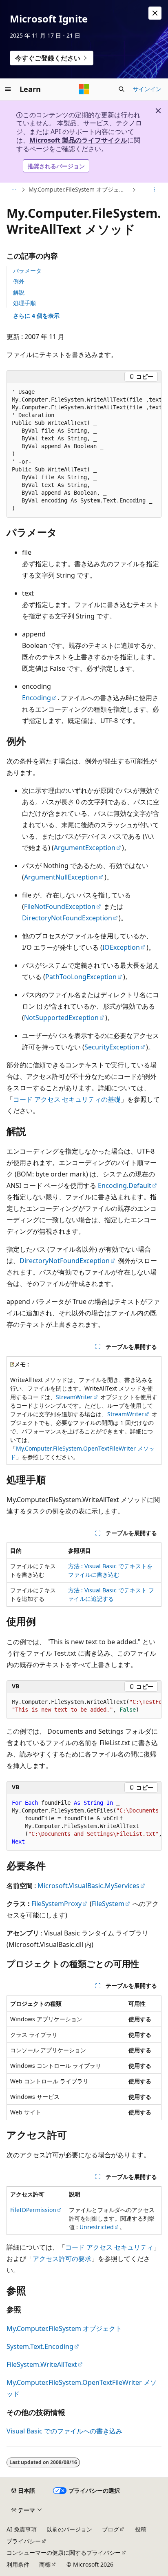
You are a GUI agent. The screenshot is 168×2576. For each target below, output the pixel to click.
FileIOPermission (33, 2210)
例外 (19, 281)
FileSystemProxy (56, 1904)
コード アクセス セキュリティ (109, 2247)
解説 (19, 292)
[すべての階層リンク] (14, 190)
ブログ (111, 2529)
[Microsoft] (84, 89)
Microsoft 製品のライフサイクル (78, 140)
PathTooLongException (81, 977)
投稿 (141, 2529)
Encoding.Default (125, 1185)
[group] (84, 450)
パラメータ (27, 271)
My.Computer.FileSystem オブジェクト (79, 189)
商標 (45, 2564)
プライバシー (24, 2541)
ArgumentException (85, 848)
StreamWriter (74, 1397)
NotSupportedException (61, 1018)
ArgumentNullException (61, 877)
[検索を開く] (122, 89)
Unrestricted (97, 2227)
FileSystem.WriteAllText (42, 2364)
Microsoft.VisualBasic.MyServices (88, 1886)
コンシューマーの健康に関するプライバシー (64, 2553)
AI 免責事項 (22, 2529)
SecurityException (112, 1047)
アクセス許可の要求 (62, 2259)
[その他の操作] (154, 190)
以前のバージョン (69, 2529)
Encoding (36, 698)
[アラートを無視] (155, 13)
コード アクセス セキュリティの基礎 (67, 1099)
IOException (121, 947)
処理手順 (24, 303)
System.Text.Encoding (40, 2346)
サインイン (147, 89)
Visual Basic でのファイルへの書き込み (64, 2431)
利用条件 (18, 2564)
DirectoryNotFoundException (67, 918)
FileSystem (108, 1904)
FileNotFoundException (60, 906)
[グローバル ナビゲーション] (8, 89)
